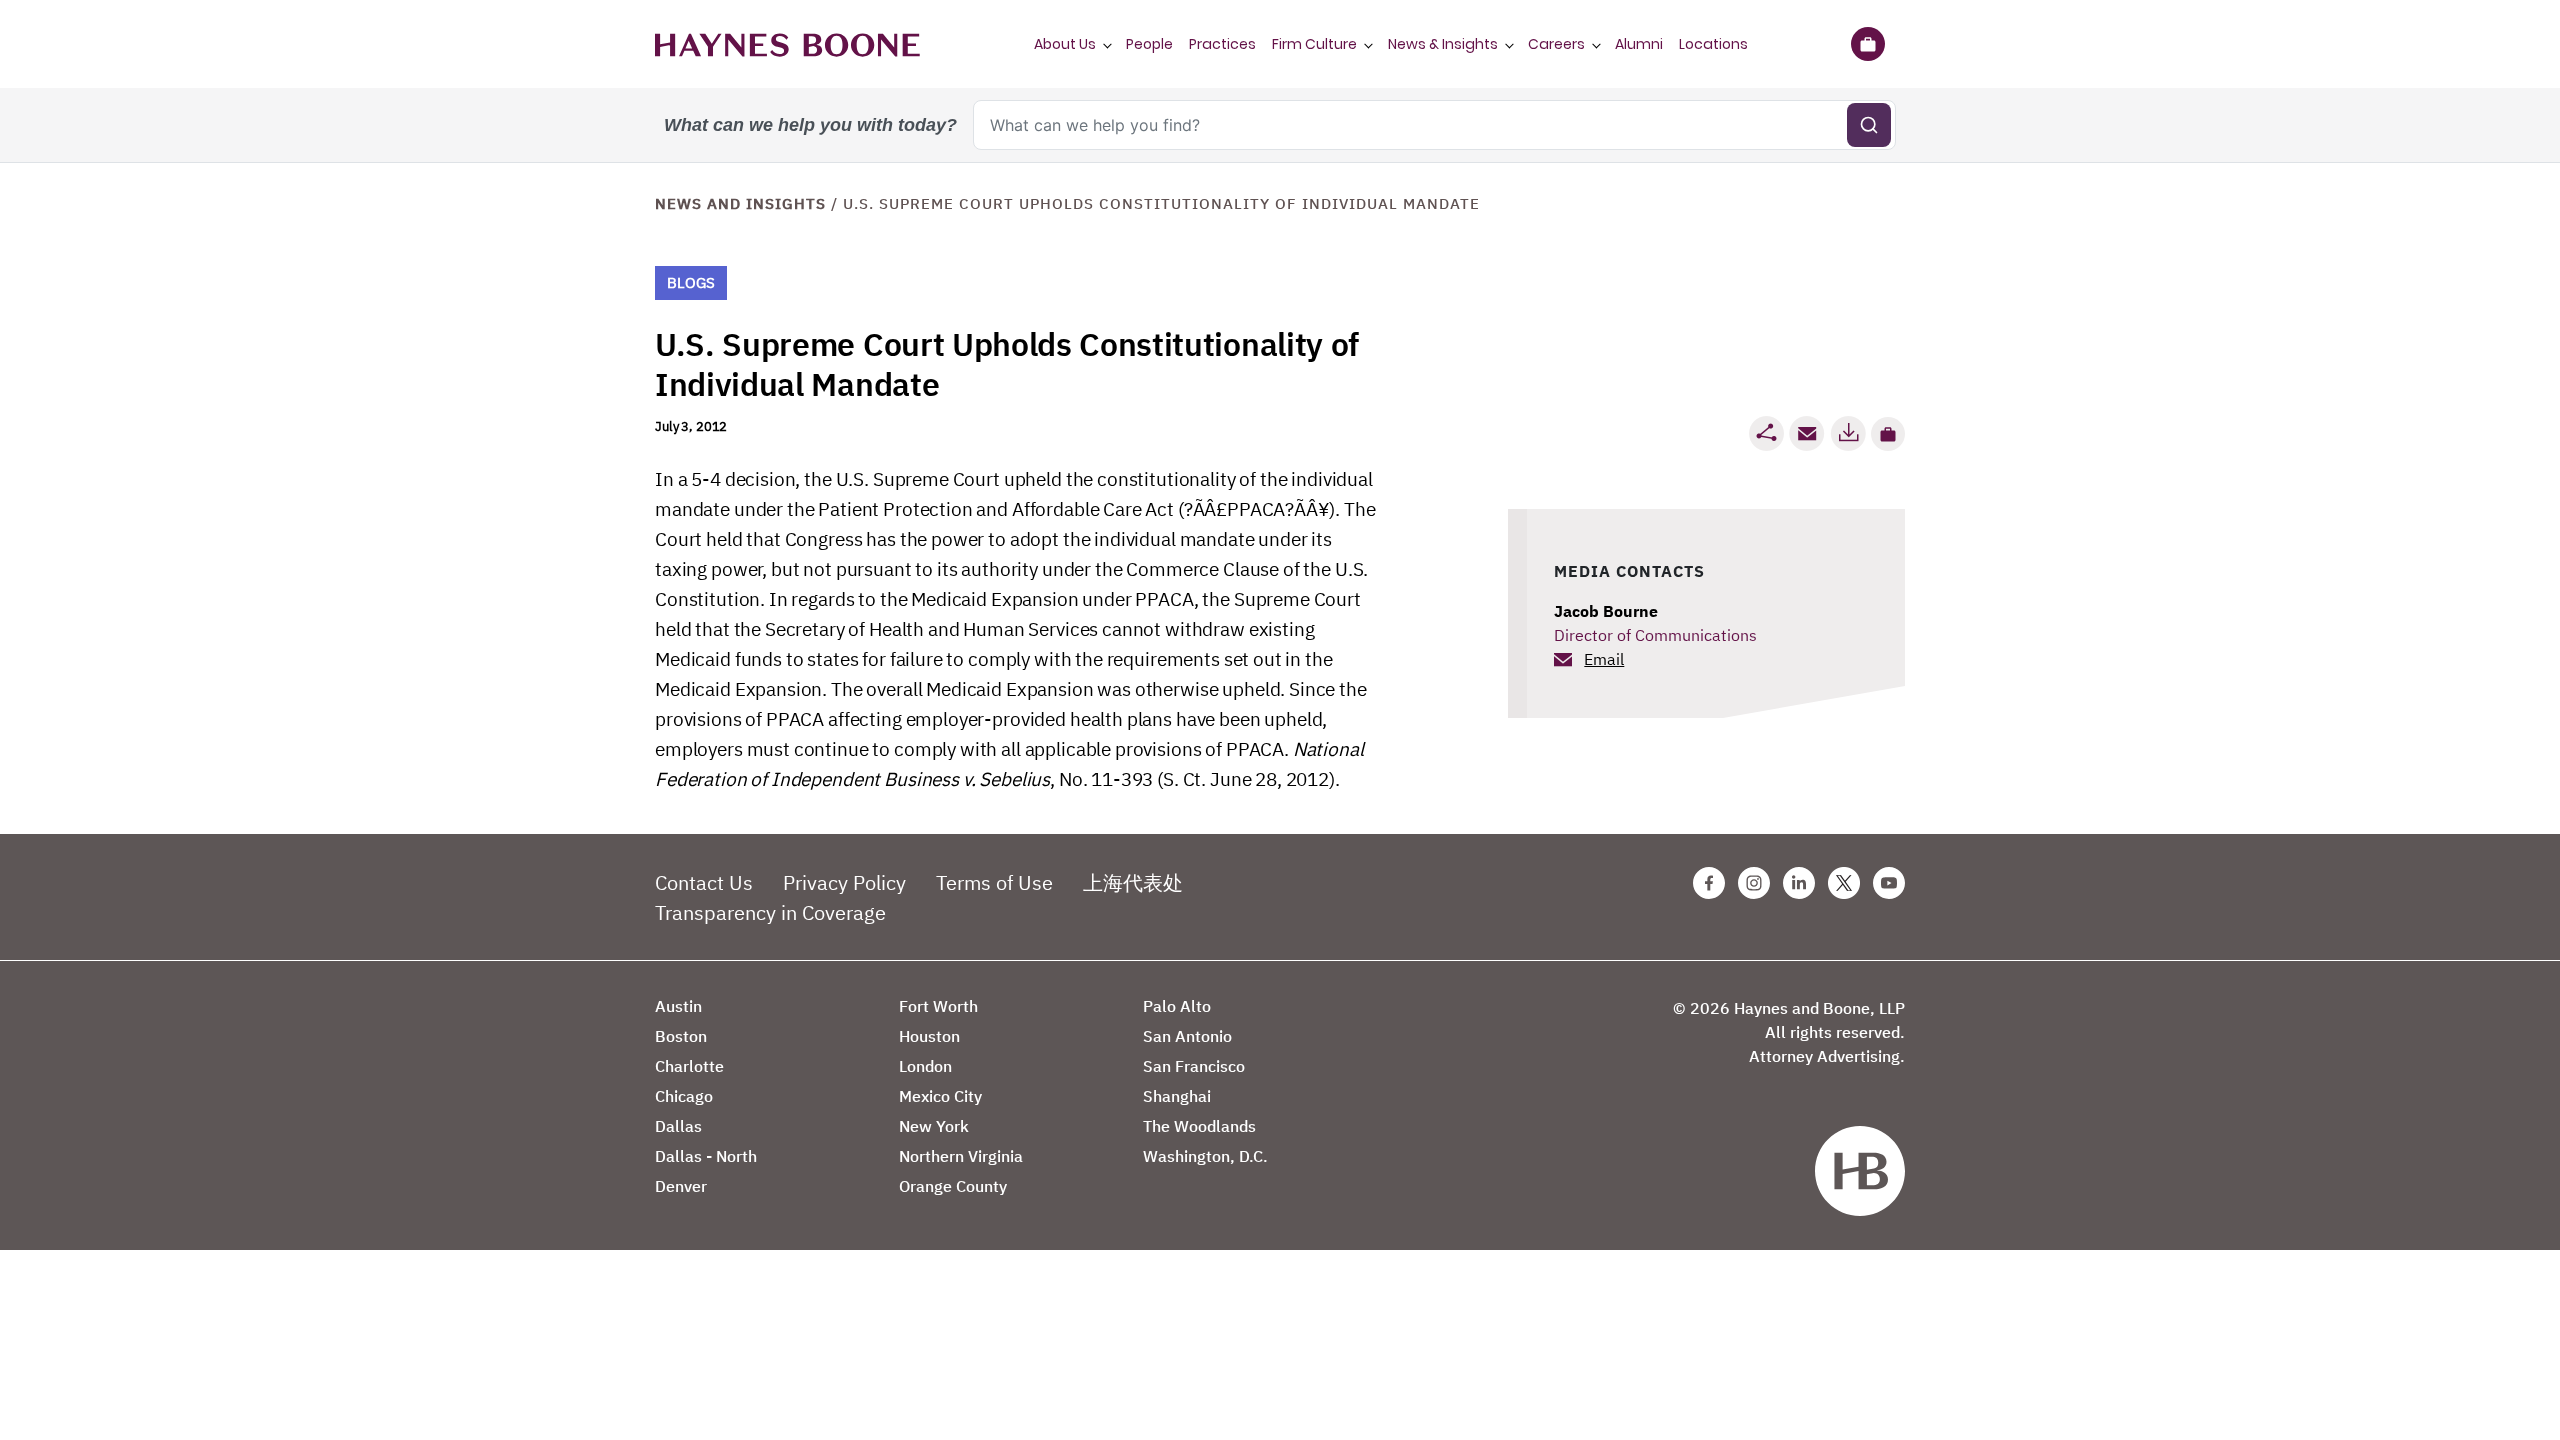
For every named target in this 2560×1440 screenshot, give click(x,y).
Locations (1713, 44)
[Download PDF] (1848, 433)
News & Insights (1443, 44)
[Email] (1807, 433)
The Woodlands (1199, 1126)
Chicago (684, 1096)
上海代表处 (1133, 882)
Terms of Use (994, 882)
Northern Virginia (961, 1156)
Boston (681, 1036)
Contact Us (704, 882)
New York (934, 1126)
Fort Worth (938, 1006)
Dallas (678, 1126)
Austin (678, 1006)
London (925, 1066)
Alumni (1639, 44)
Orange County (953, 1186)
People (1149, 44)
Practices (1222, 44)
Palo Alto (1177, 1006)
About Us (1065, 44)
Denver (681, 1186)
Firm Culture (1314, 44)
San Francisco (1194, 1066)
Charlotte (689, 1066)
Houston (929, 1036)
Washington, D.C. (1205, 1156)
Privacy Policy (844, 882)
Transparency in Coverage (770, 912)
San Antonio (1187, 1036)
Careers (1556, 44)
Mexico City (940, 1096)
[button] (1888, 434)
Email (1604, 659)
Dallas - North (706, 1156)
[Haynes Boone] (787, 44)
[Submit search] (1869, 125)
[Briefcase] (1867, 44)
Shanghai (1177, 1096)
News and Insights (740, 203)
